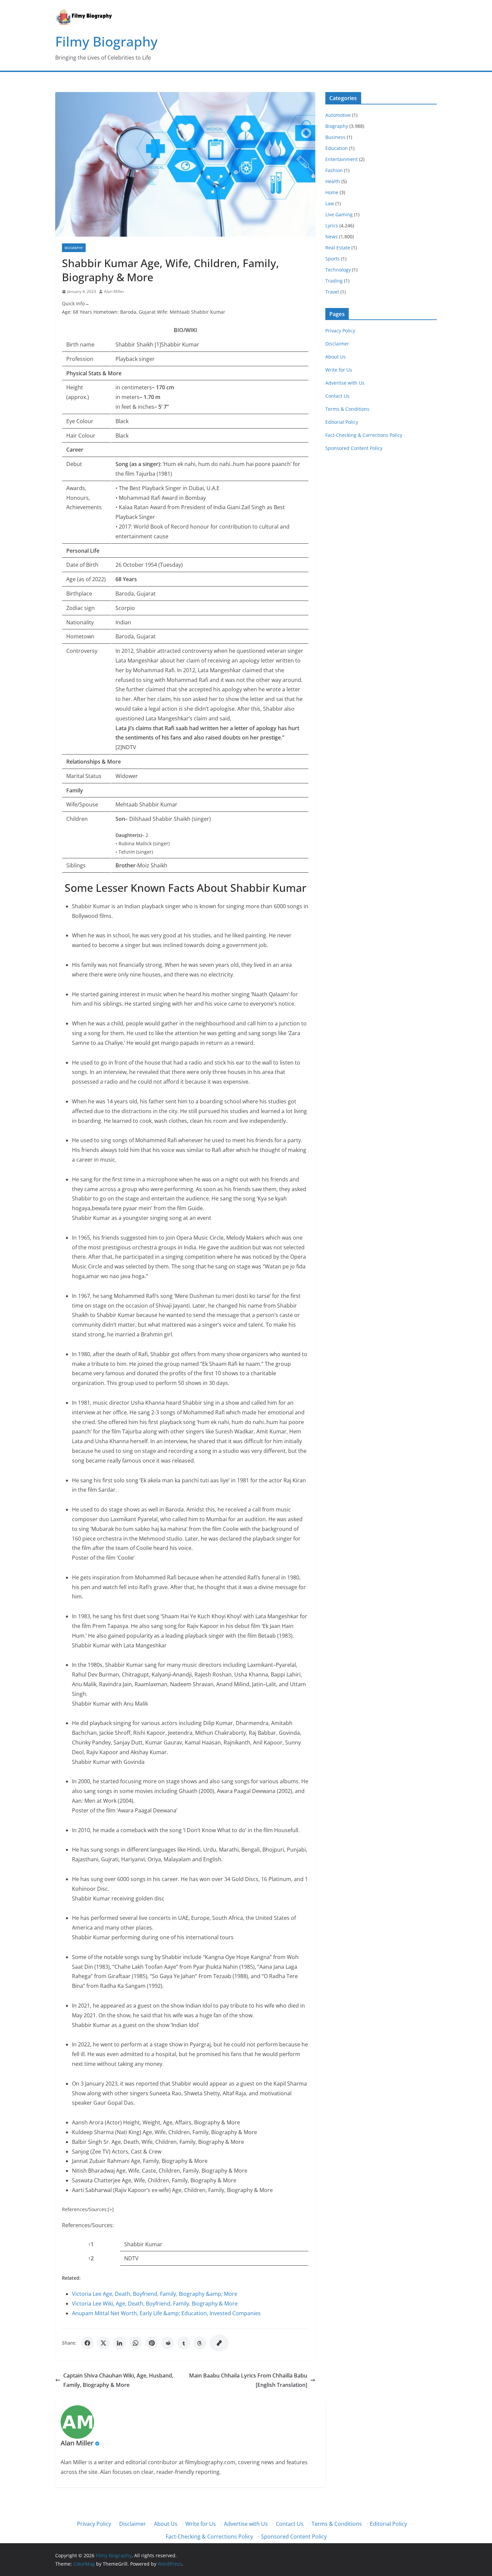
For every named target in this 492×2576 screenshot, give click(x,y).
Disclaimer (337, 344)
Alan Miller (114, 291)
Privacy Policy (340, 331)
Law (330, 203)
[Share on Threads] (200, 2343)
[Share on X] (103, 2343)
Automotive (338, 115)
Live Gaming (339, 214)
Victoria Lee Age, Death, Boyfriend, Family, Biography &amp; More (155, 2294)
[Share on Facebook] (87, 2343)
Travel (332, 292)
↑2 (91, 2258)
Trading (334, 281)
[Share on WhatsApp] (136, 2343)
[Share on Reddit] (168, 2343)
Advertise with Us (345, 383)
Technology (338, 270)
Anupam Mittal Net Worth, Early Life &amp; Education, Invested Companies (166, 2313)
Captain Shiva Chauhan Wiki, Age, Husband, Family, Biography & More (118, 2380)
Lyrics (332, 225)
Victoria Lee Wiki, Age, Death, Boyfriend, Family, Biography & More (155, 2304)
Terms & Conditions (347, 409)
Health (333, 181)
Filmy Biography (106, 41)
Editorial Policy (342, 422)
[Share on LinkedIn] (119, 2343)
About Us (336, 357)
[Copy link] (219, 2343)
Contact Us (337, 396)
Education (337, 148)
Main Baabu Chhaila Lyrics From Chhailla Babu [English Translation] (248, 2380)
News (332, 237)
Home (332, 192)
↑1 (91, 2244)
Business (335, 137)
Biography (74, 248)
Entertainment (342, 159)
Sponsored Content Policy (354, 448)
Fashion (334, 170)
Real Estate (338, 248)
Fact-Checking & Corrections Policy (364, 435)
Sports (333, 259)
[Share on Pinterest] (152, 2343)
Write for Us (339, 370)
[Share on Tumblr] (184, 2343)
